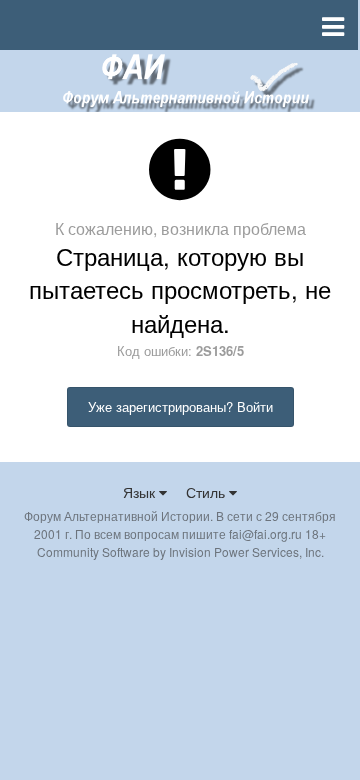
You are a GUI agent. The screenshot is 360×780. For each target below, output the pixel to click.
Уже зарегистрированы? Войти (180, 406)
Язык (141, 492)
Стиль (207, 492)
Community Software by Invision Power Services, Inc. (180, 551)
